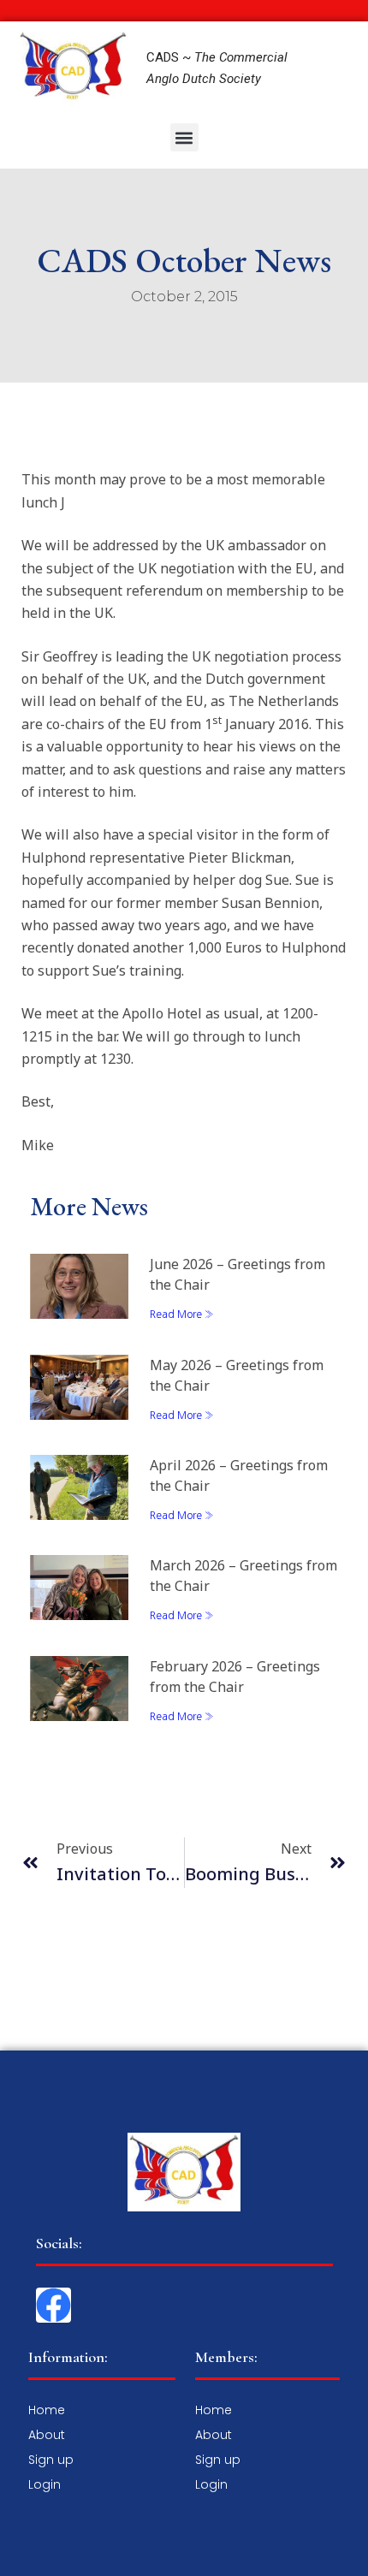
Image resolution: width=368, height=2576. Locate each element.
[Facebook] (53, 2305)
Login (45, 2484)
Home (47, 2410)
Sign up (51, 2460)
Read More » (182, 1315)
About (47, 2435)
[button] (184, 137)
